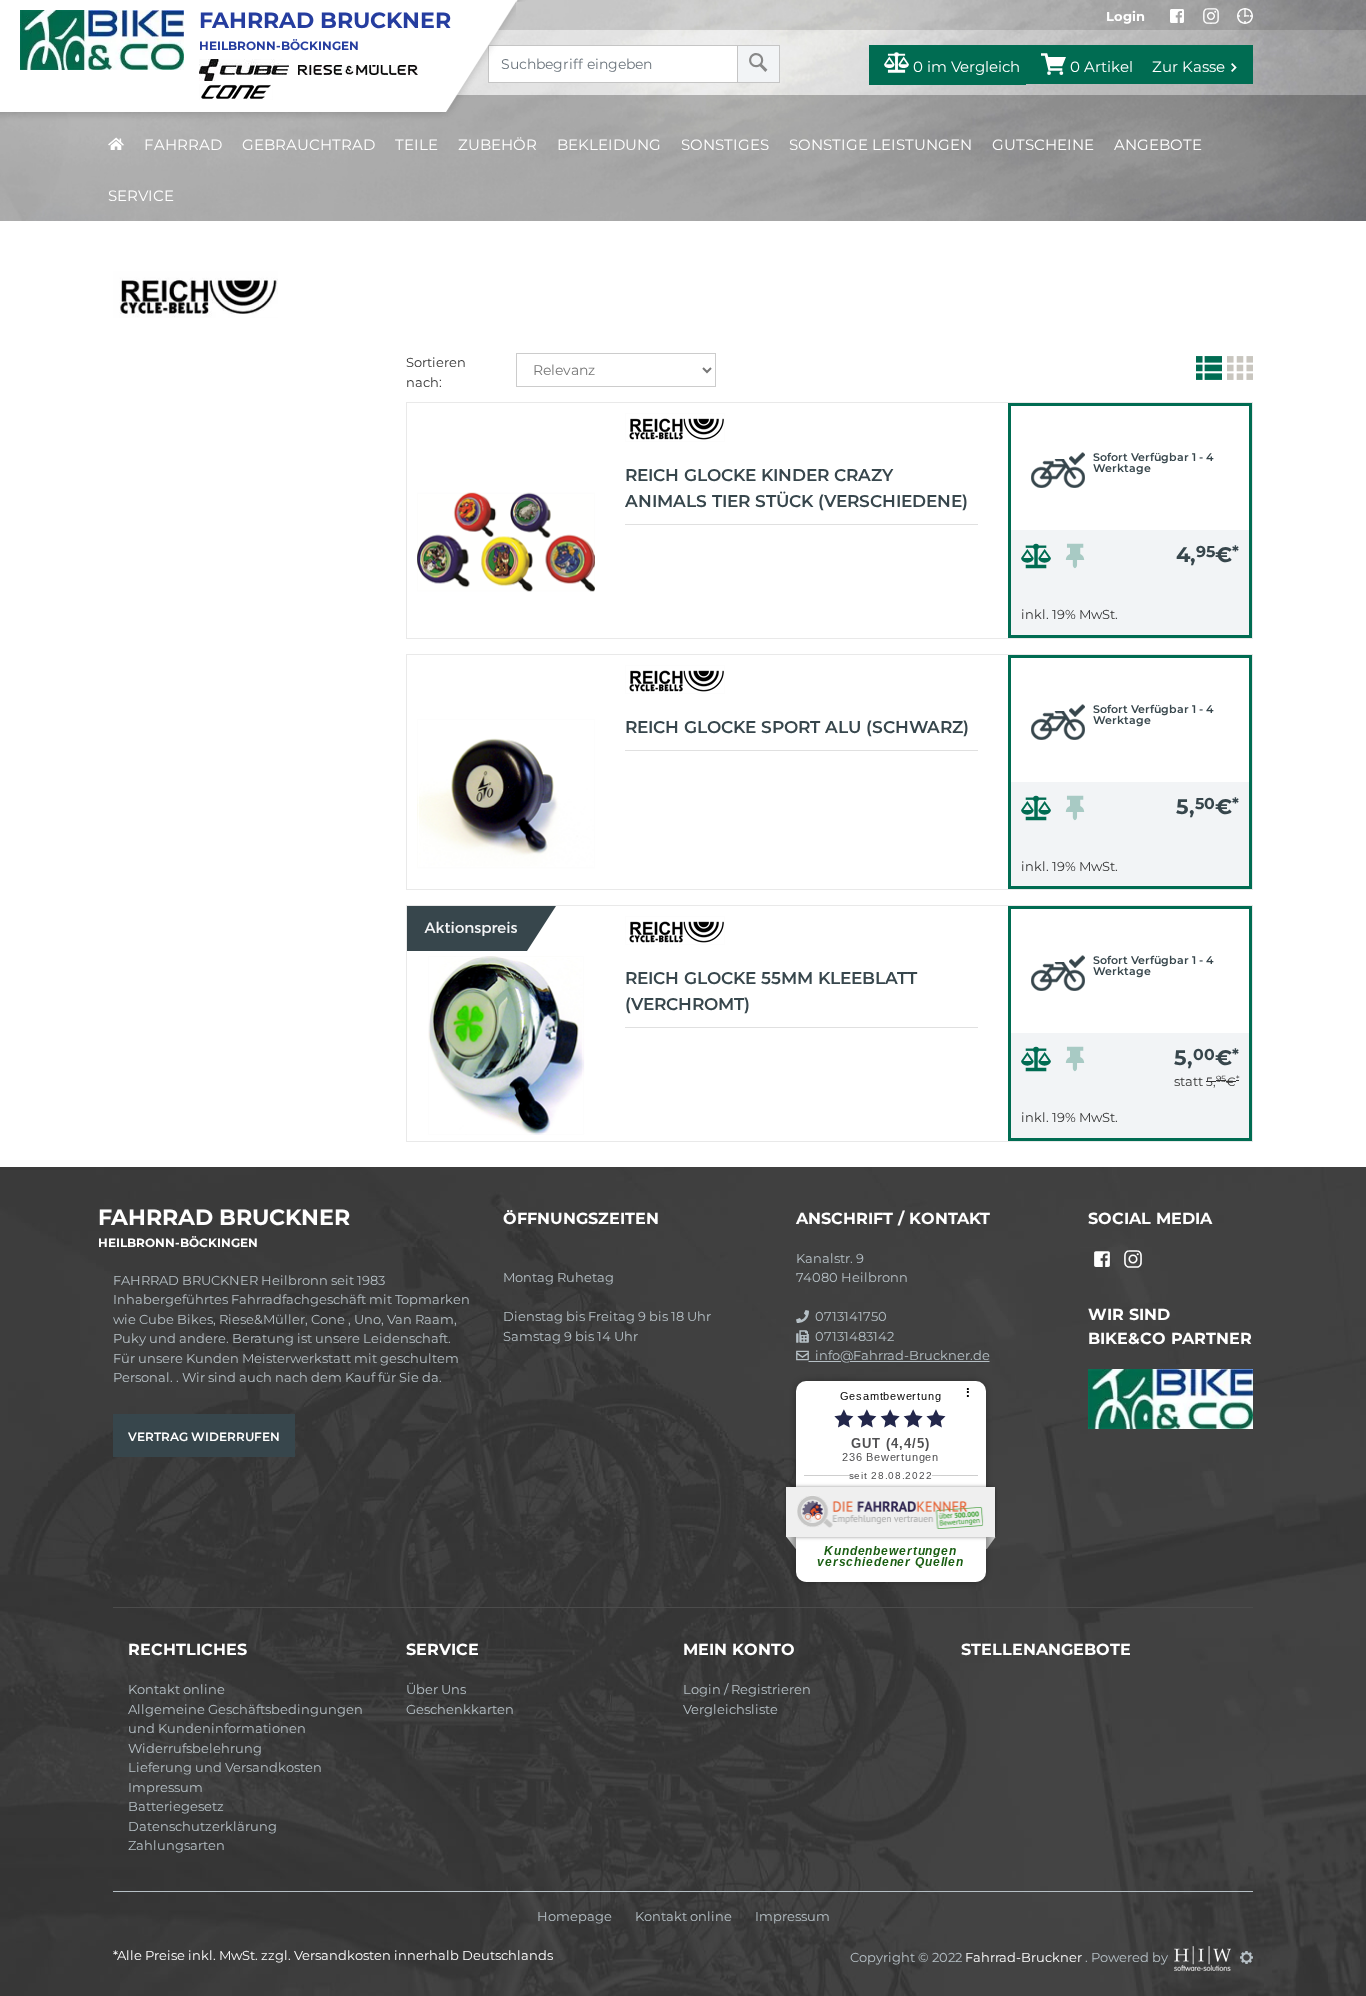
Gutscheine (1043, 144)
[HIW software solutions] (1204, 1957)
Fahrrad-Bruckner (1025, 1957)
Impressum (165, 1787)
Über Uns (436, 1689)
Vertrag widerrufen (204, 1436)
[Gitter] (1237, 372)
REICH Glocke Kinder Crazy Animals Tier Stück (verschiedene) (796, 488)
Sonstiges (725, 144)
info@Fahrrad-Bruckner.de (899, 1355)
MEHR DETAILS (1130, 617)
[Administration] (1246, 1957)
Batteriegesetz (176, 1806)
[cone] (239, 90)
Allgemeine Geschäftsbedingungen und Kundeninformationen (245, 1719)
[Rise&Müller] (361, 69)
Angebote (1158, 144)
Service (141, 195)
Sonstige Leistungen (880, 144)
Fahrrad (183, 144)
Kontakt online (176, 1689)
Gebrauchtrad (308, 144)
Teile (416, 144)
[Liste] (1206, 372)
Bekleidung (609, 144)
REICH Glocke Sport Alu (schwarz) (797, 727)
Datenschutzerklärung (202, 1826)
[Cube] (247, 69)
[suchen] (758, 64)
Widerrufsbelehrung (195, 1748)
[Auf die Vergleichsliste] (1039, 561)
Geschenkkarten (460, 1709)
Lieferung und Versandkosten (225, 1767)
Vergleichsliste (730, 1709)
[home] (116, 144)
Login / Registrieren (747, 1689)
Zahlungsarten (176, 1845)
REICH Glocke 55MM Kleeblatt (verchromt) (771, 991)
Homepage (574, 1916)
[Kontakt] (1245, 16)
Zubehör (497, 144)
